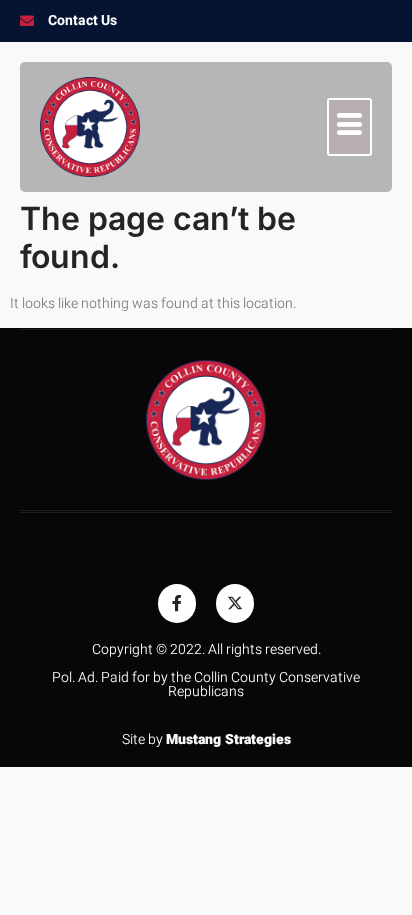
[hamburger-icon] (349, 127)
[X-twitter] (235, 603)
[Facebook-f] (177, 603)
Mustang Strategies (228, 739)
